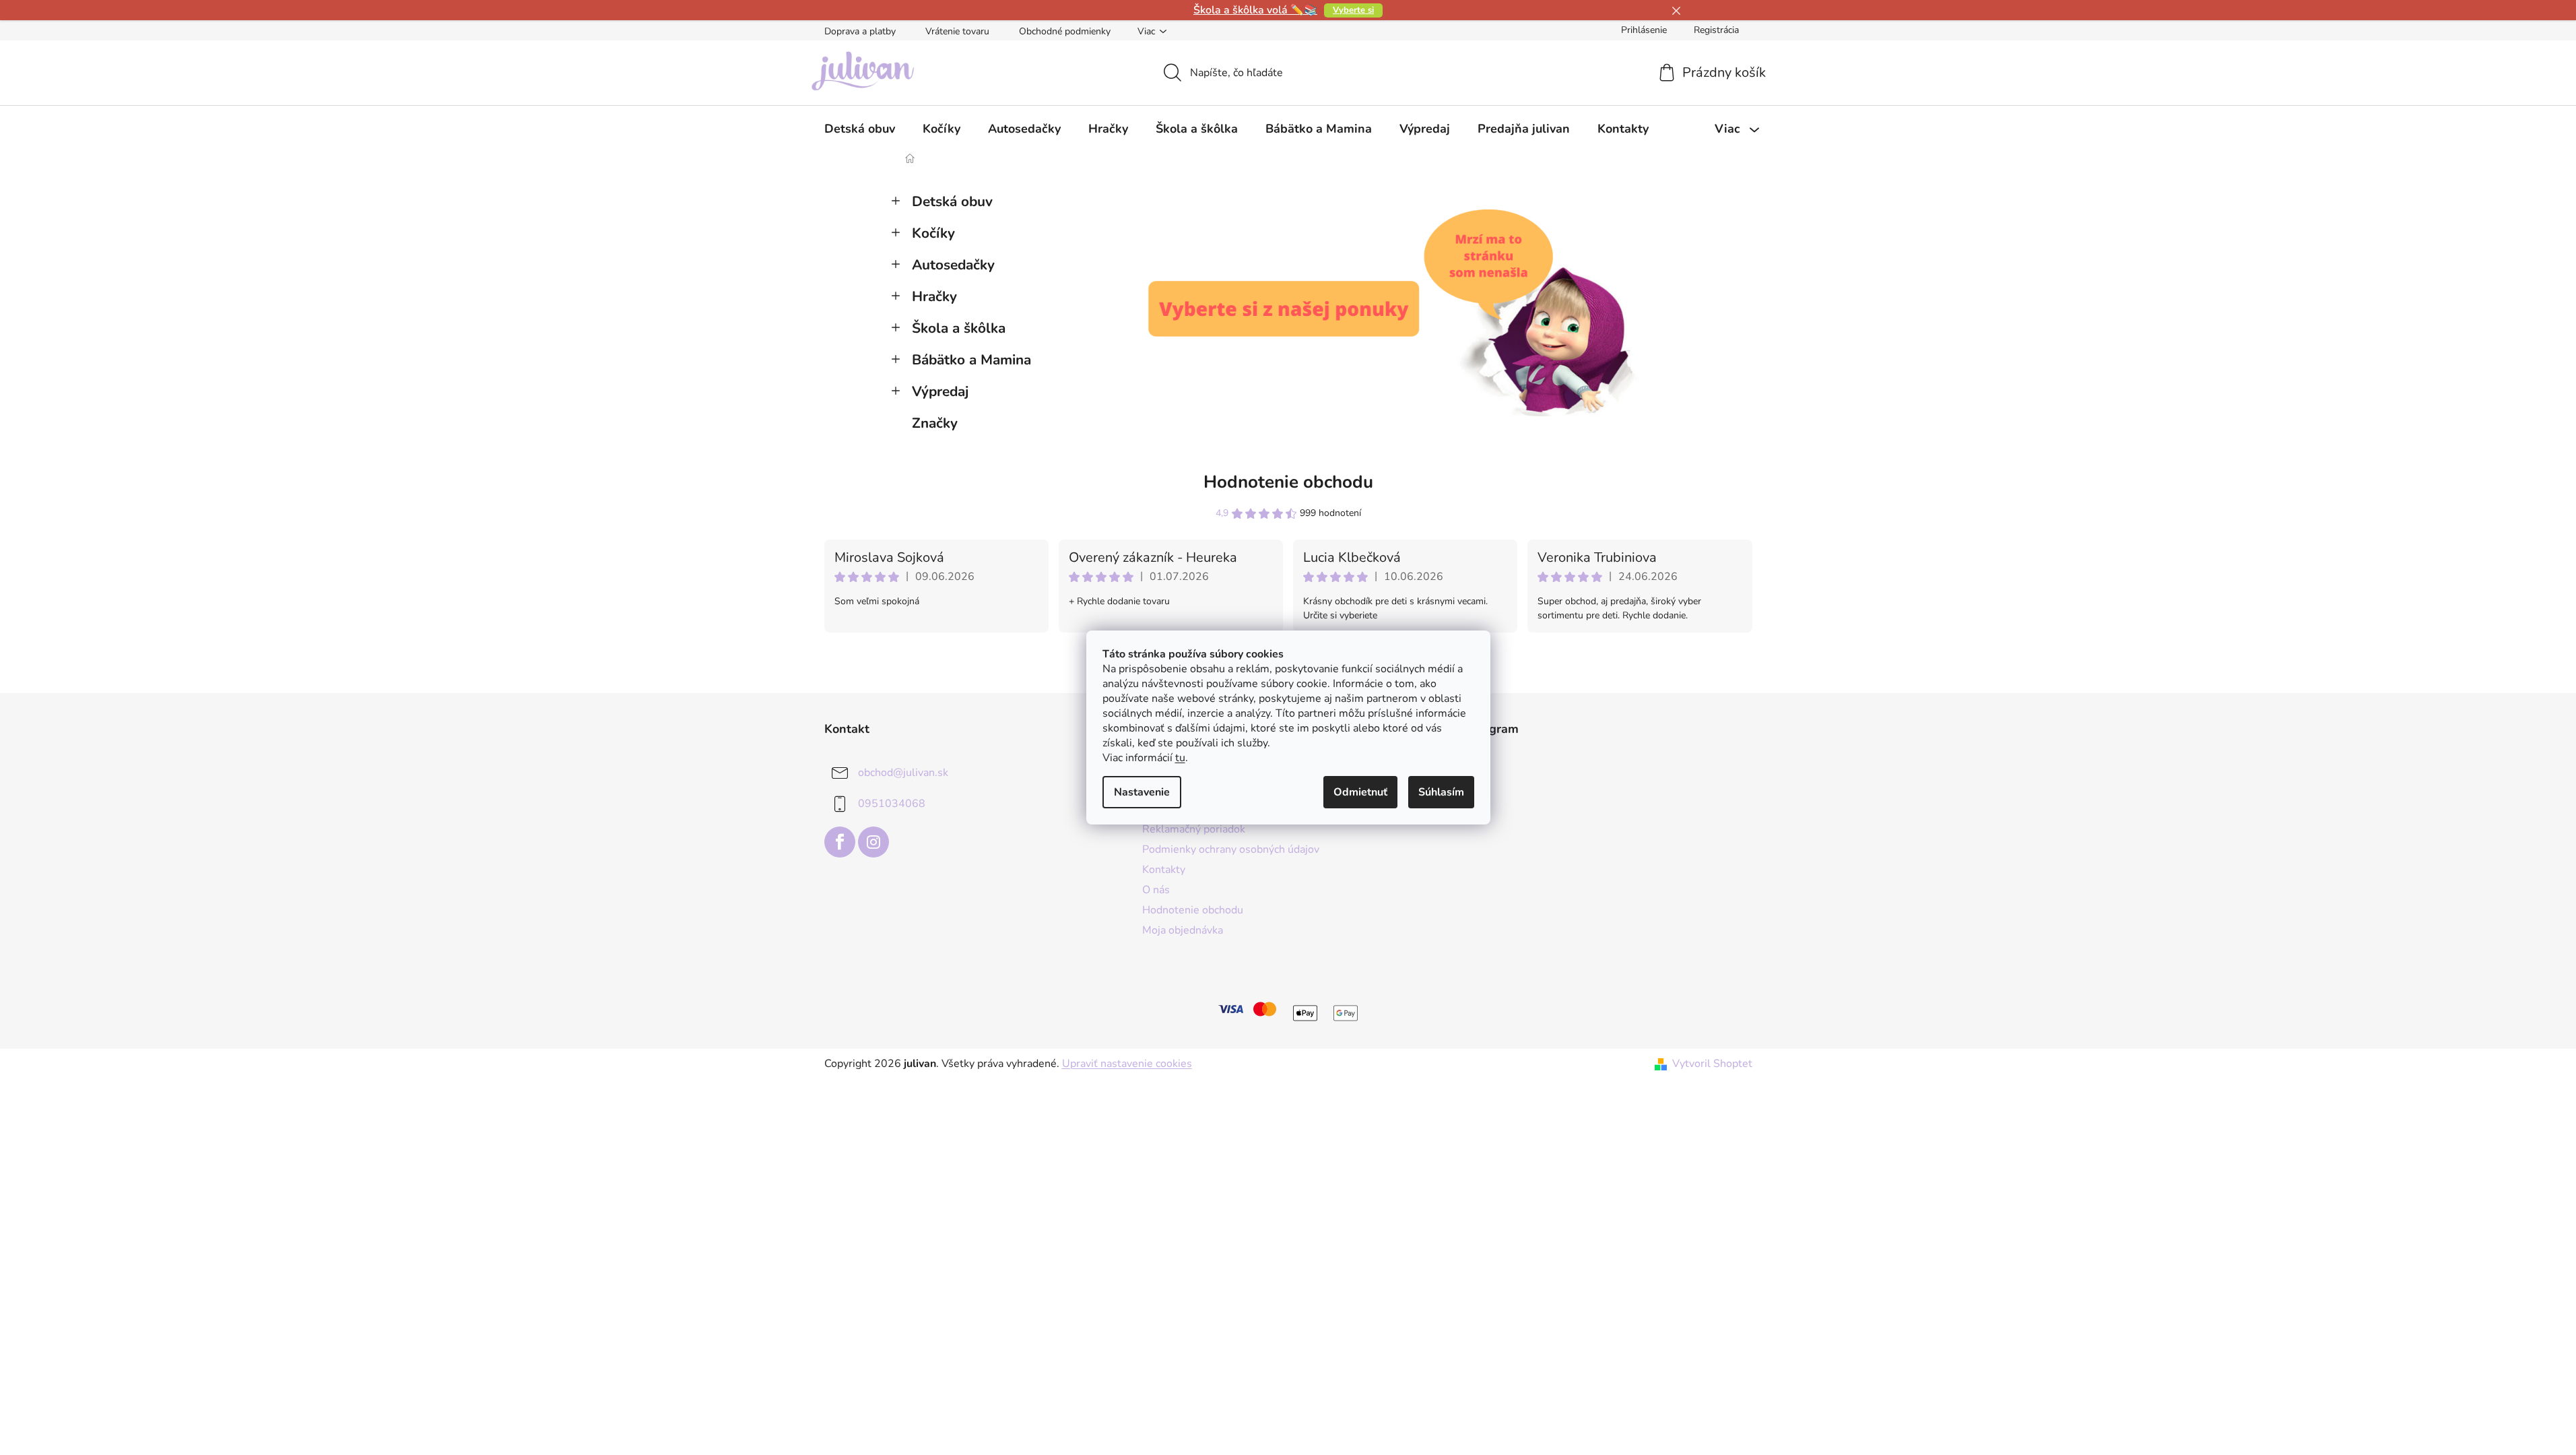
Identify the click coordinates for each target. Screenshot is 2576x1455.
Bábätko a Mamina (971, 360)
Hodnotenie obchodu (1288, 482)
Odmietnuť (1360, 792)
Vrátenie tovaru (957, 31)
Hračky (934, 296)
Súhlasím (1441, 792)
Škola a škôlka (959, 328)
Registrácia (1716, 30)
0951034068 (892, 804)
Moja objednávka (1183, 930)
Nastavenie (1142, 792)
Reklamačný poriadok (1194, 829)
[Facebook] (840, 842)
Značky (935, 423)
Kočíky (933, 233)
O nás (1156, 890)
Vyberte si (1353, 10)
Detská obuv (952, 201)
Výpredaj (940, 391)
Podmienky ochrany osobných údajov (1231, 849)
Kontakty (1164, 870)
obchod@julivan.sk (903, 773)
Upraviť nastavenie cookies (1127, 1064)
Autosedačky (953, 265)
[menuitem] (860, 129)
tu (1180, 758)
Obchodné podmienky (1065, 31)
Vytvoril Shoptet (1712, 1064)
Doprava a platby (860, 31)
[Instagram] (873, 842)
